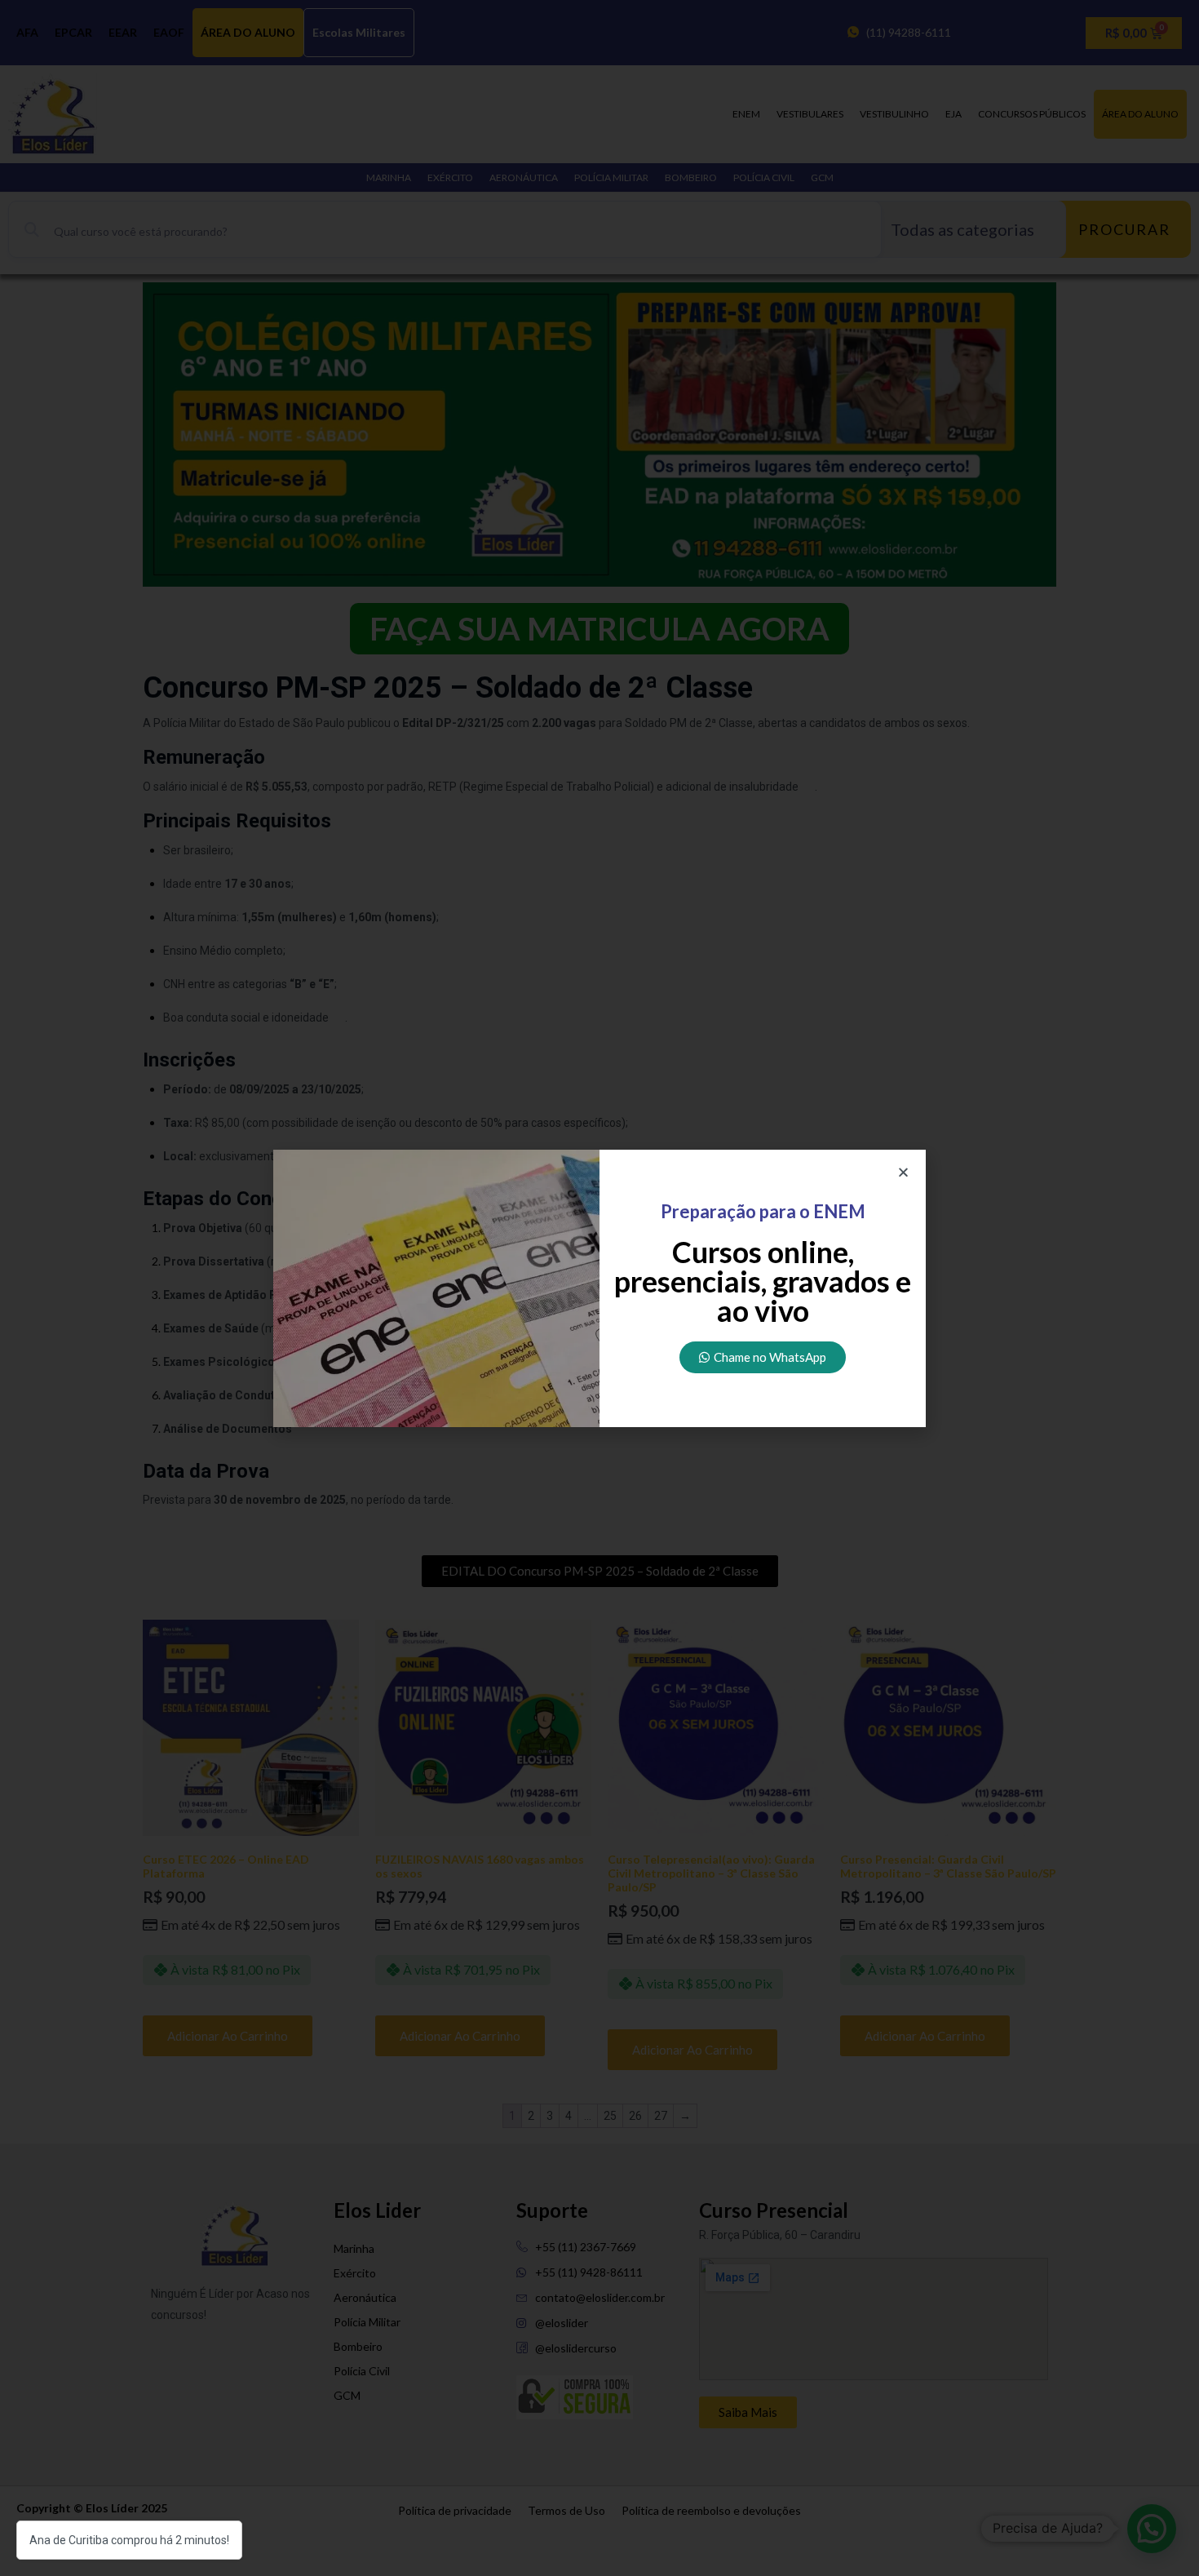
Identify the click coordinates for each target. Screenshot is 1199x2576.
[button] (903, 1172)
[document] (599, 1288)
